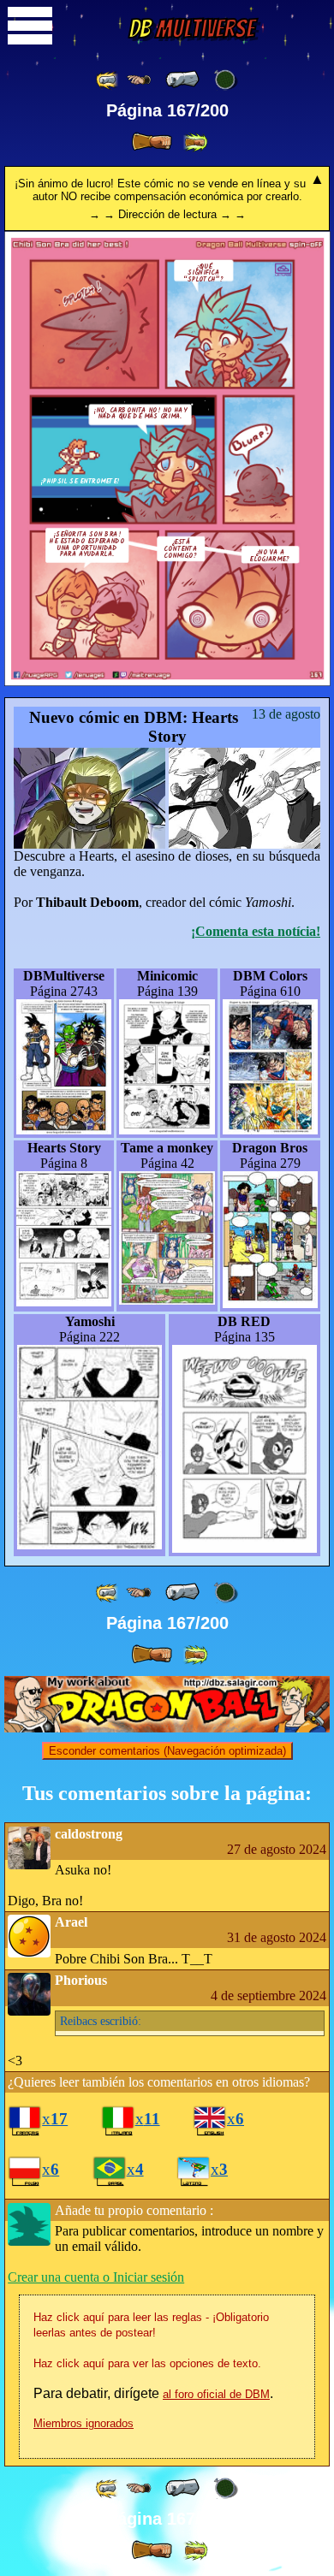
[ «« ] (108, 80)
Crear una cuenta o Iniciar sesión (96, 2277)
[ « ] (182, 80)
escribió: (101, 2021)
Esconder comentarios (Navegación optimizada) (167, 1751)
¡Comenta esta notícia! (256, 931)
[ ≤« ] (139, 80)
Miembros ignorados (83, 2423)
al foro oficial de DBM (216, 2394)
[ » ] (152, 142)
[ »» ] (195, 142)
